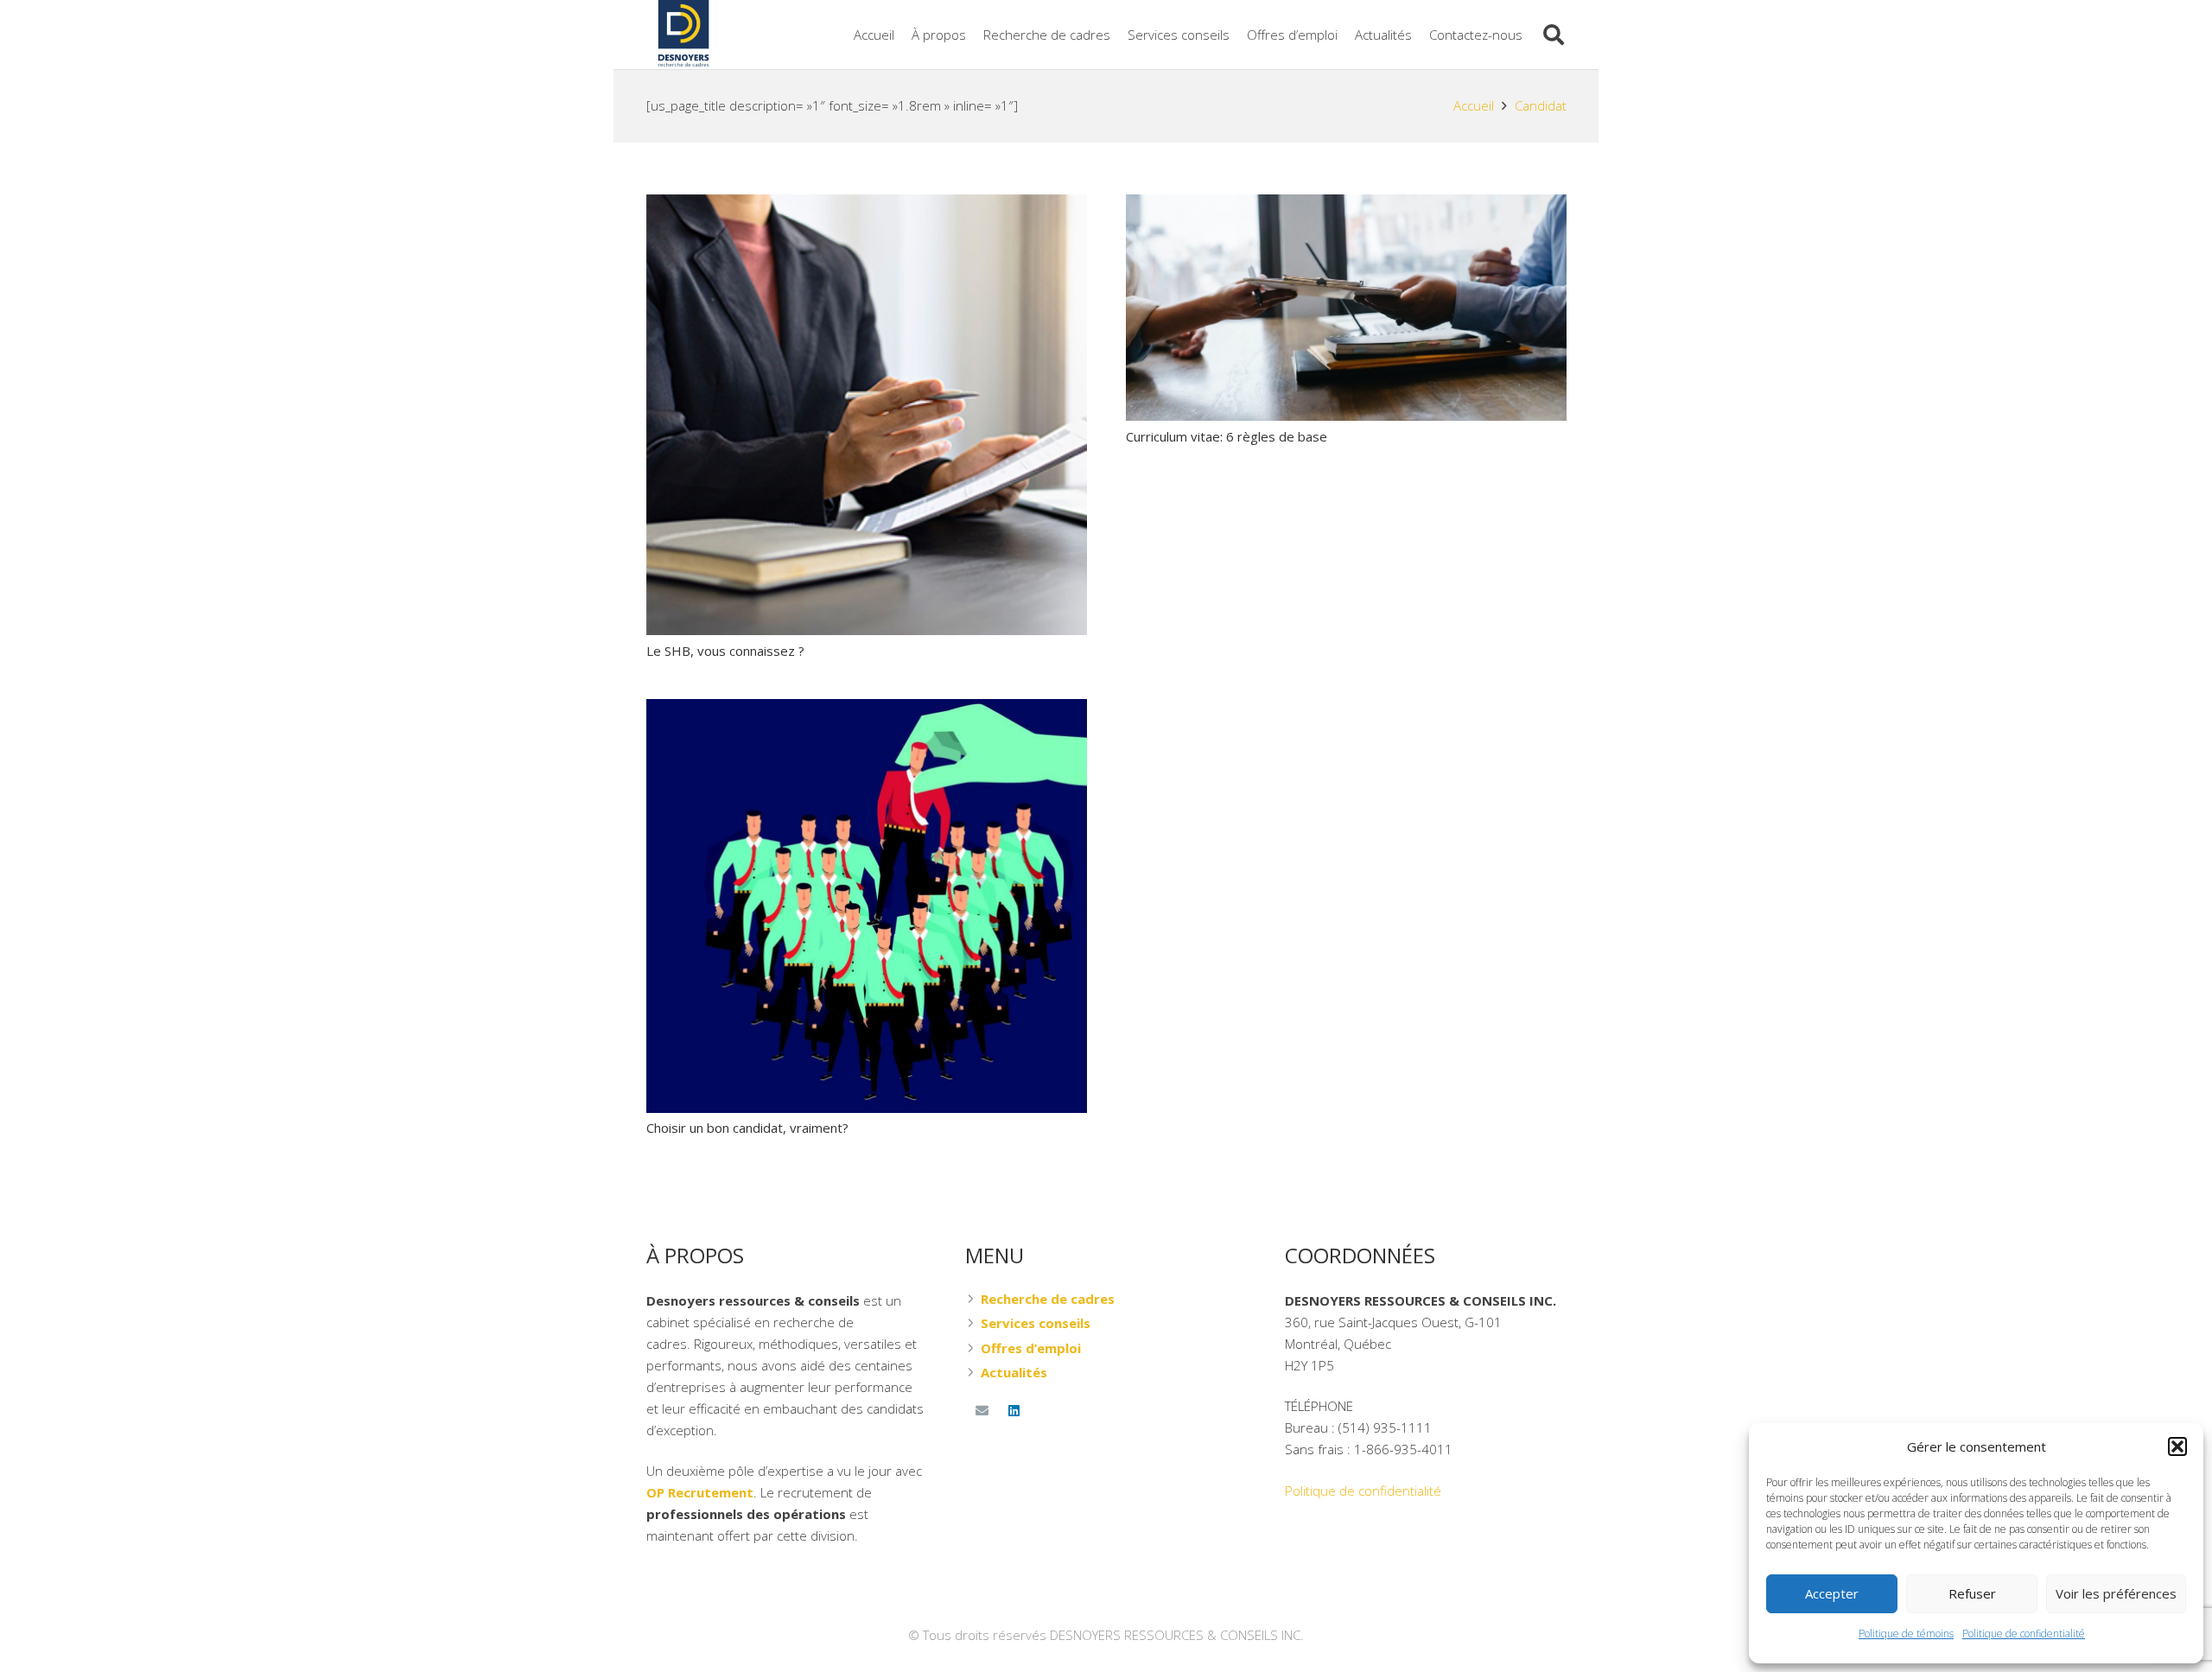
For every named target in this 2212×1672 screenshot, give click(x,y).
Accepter (1832, 1593)
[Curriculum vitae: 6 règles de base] (1346, 205)
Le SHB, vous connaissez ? (725, 651)
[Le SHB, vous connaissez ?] (867, 205)
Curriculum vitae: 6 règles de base (1227, 436)
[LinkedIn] (1014, 1411)
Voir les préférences (2116, 1593)
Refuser (1972, 1593)
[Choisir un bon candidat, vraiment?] (867, 709)
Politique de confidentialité (2024, 1634)
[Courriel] (982, 1411)
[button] (2177, 1446)
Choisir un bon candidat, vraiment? (747, 1128)
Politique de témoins (1906, 1634)
